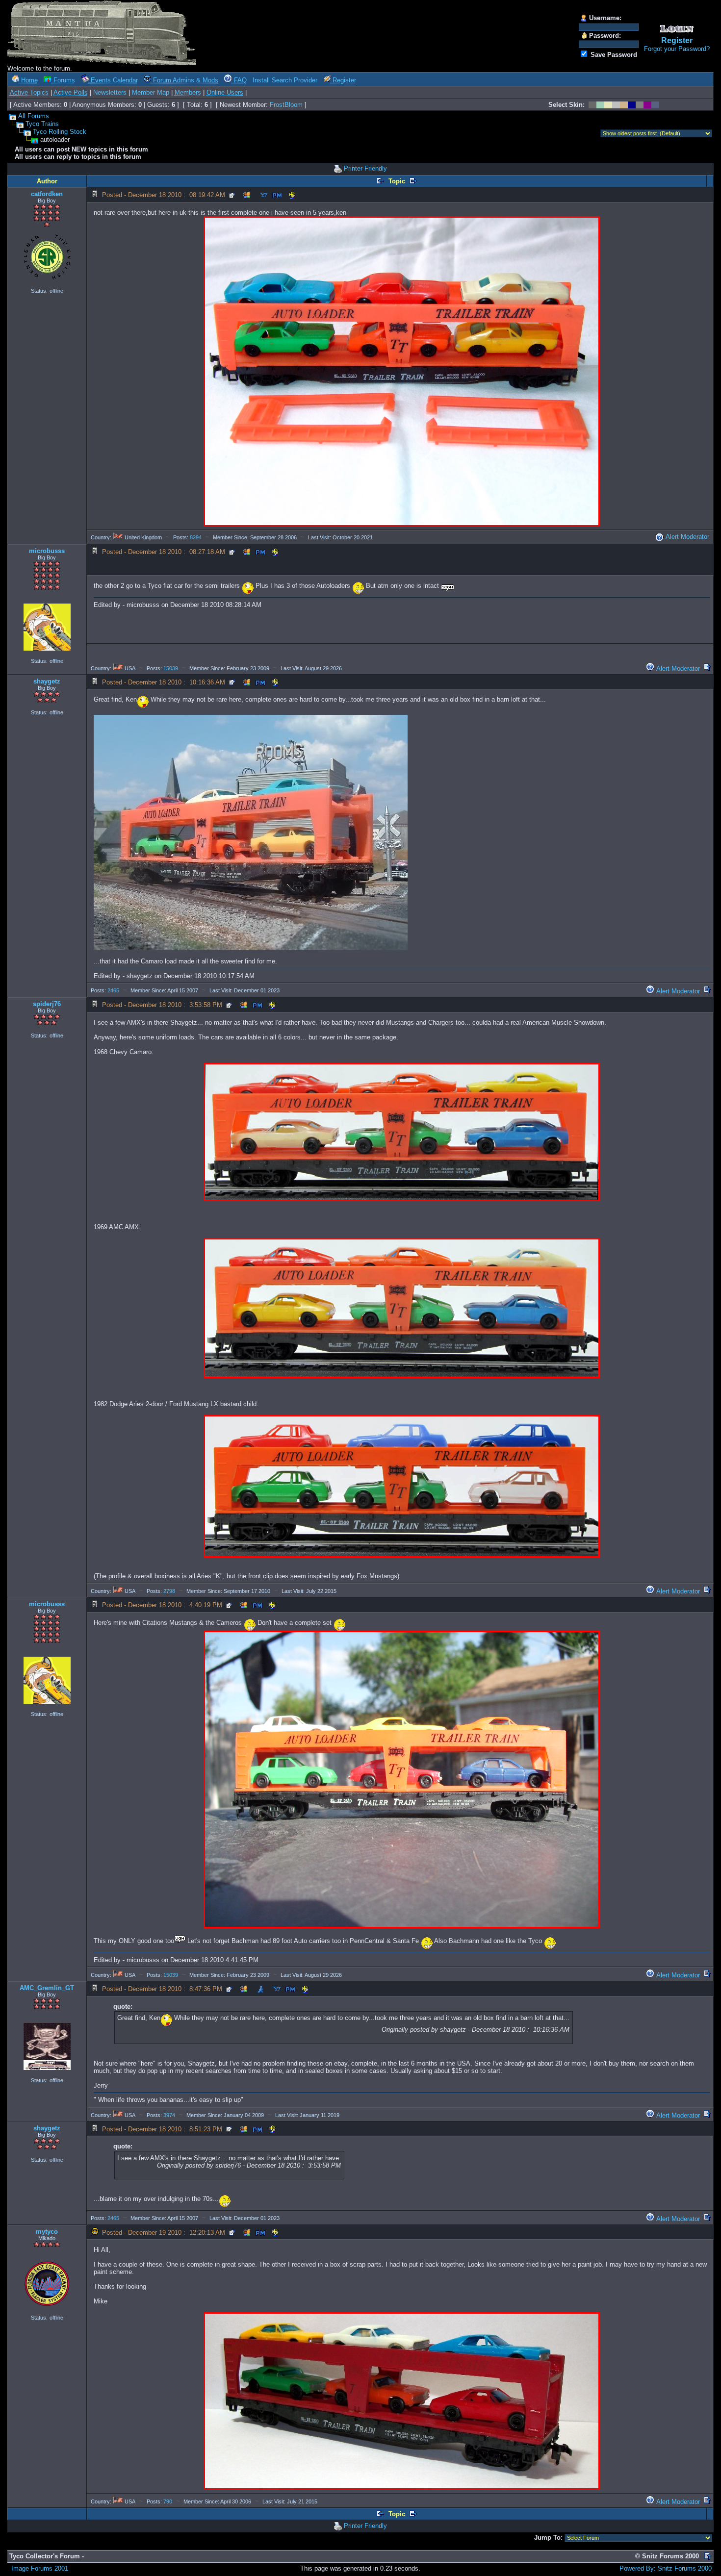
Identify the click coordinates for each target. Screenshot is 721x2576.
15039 (171, 668)
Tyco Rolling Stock (60, 132)
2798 (169, 1591)
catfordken (47, 194)
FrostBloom (286, 105)
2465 (113, 990)
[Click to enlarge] (402, 371)
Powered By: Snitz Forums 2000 (666, 2568)
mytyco (47, 2232)
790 (168, 2501)
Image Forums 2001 (40, 2568)
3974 (169, 2115)
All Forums (34, 116)
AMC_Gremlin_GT (47, 1988)
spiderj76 (47, 1004)
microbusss (47, 551)
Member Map (151, 92)
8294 (196, 537)
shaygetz (47, 681)
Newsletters (110, 92)
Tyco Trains (42, 124)
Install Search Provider (285, 80)
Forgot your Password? (677, 49)
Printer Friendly (365, 168)
